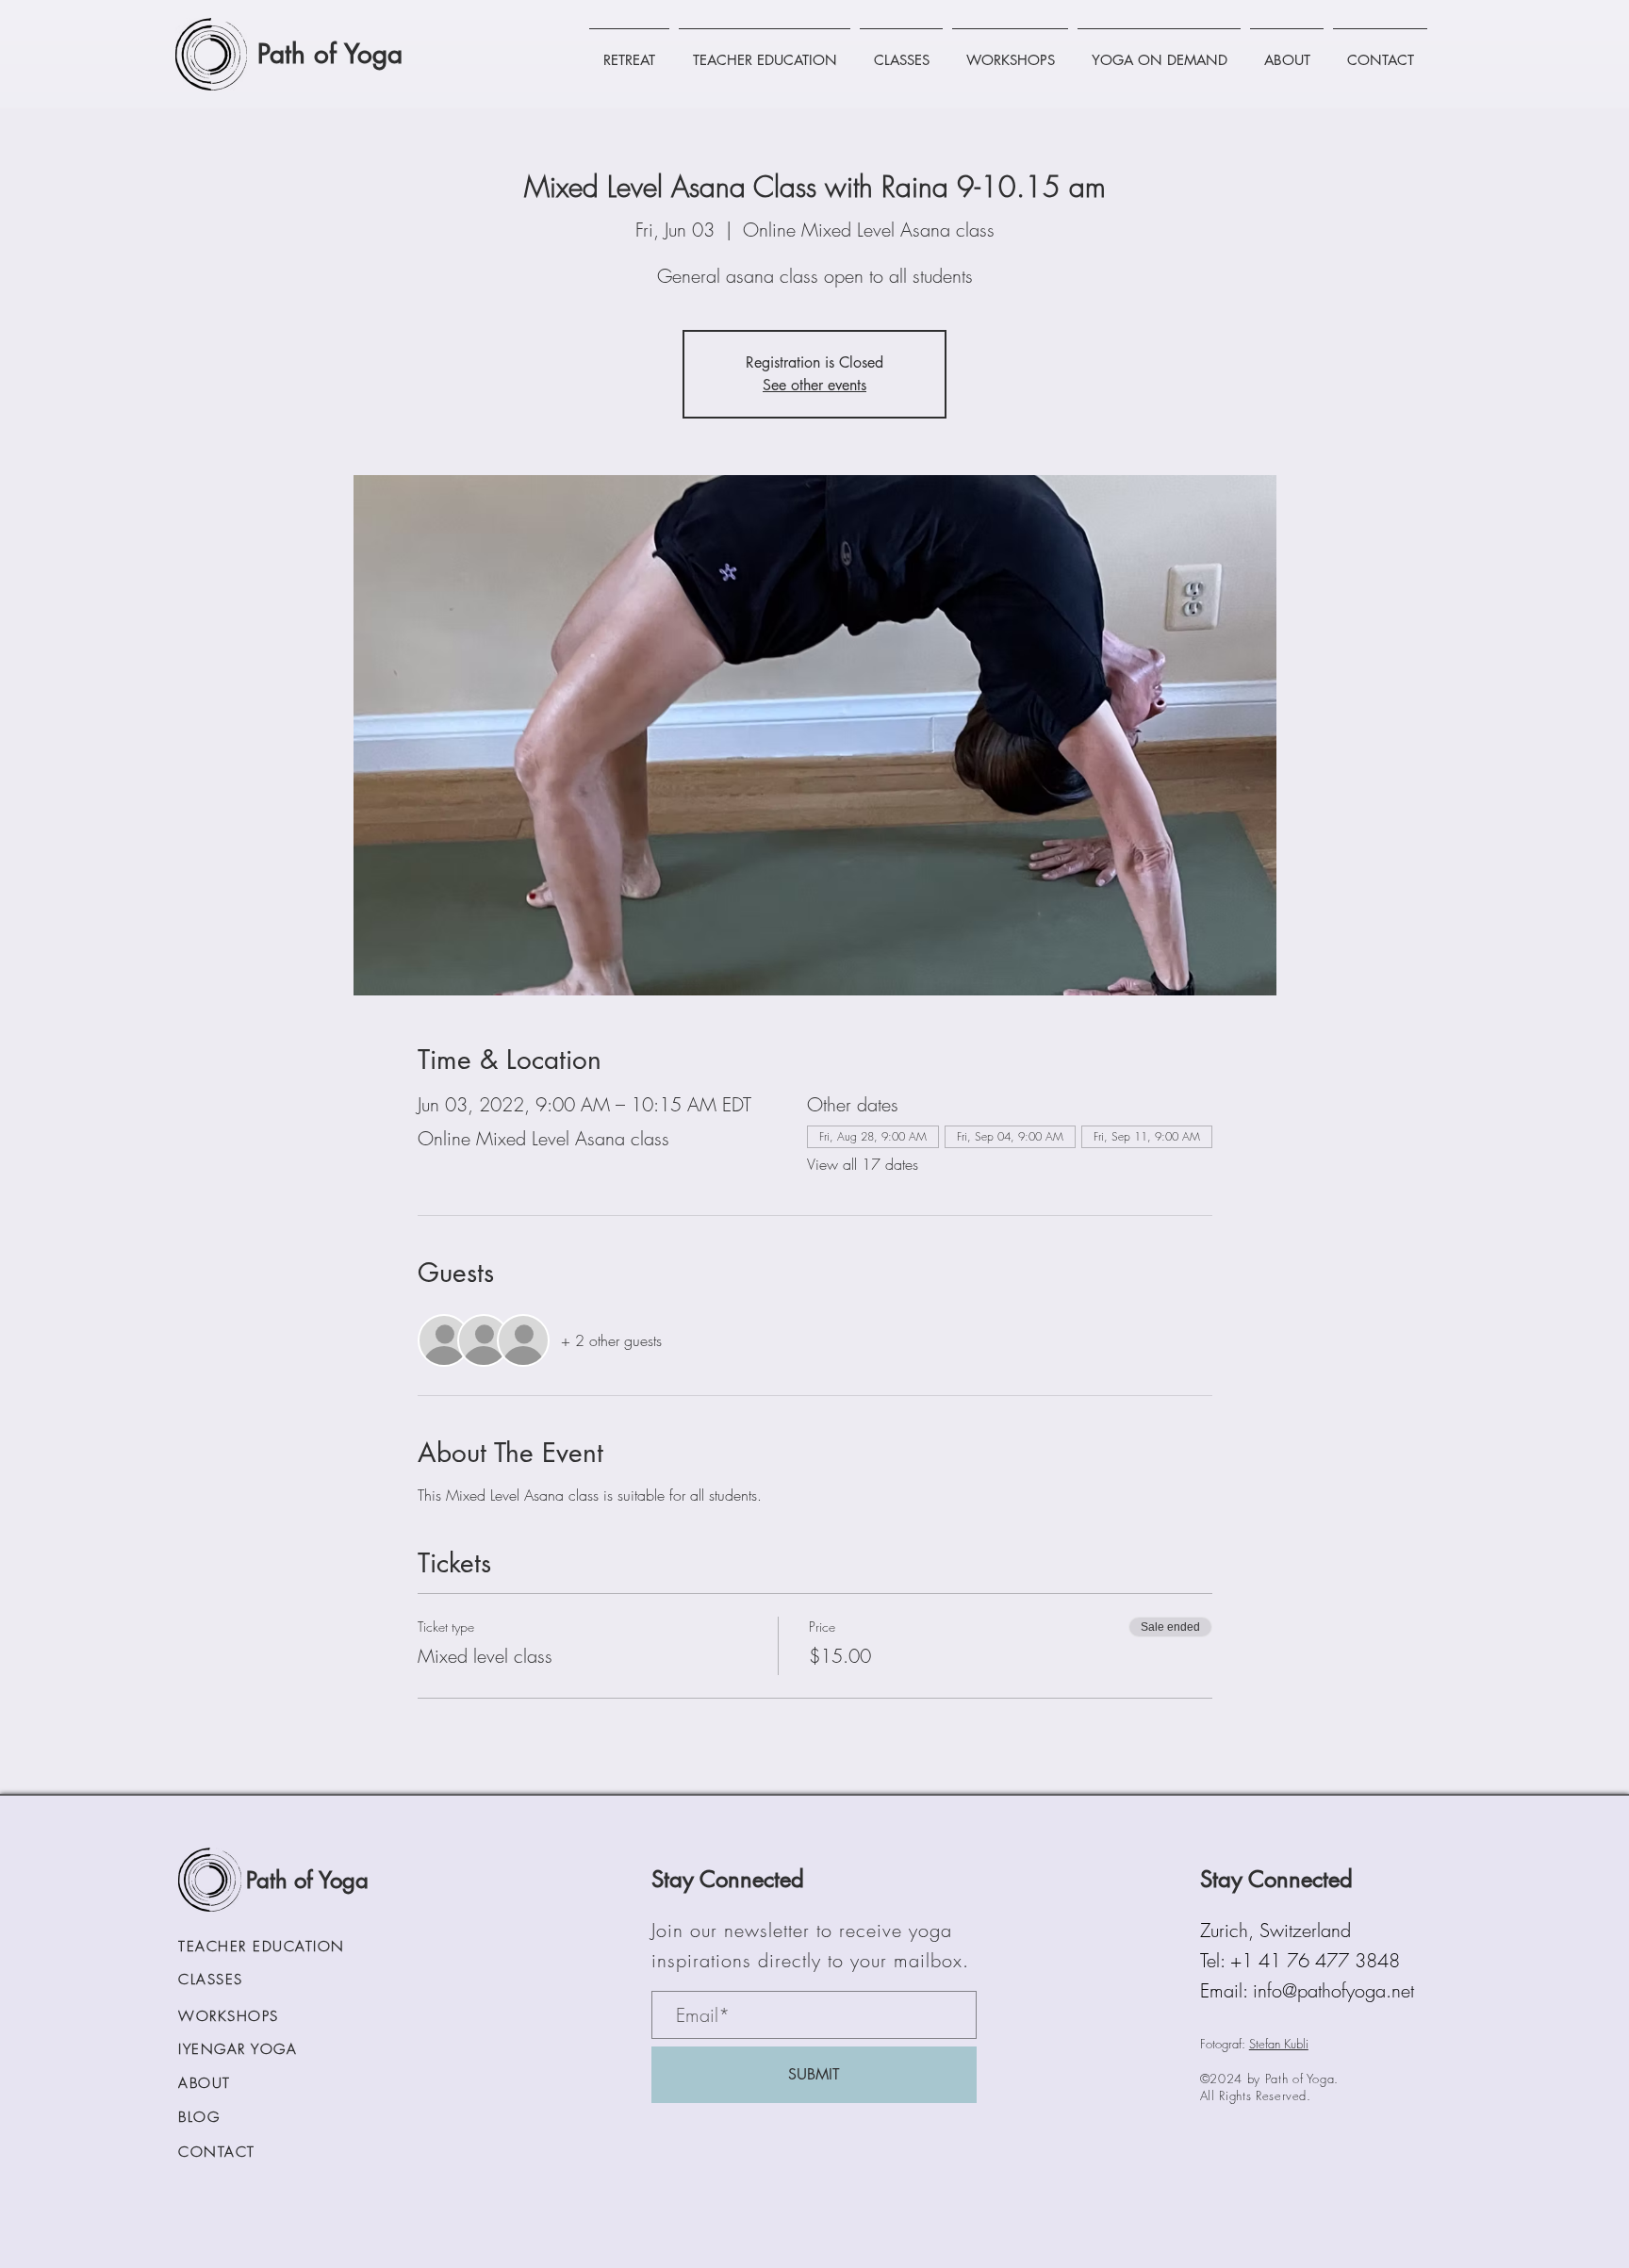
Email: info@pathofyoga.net (1307, 1990)
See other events (814, 385)
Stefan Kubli (1279, 2044)
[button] (629, 52)
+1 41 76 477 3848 (1315, 1960)
